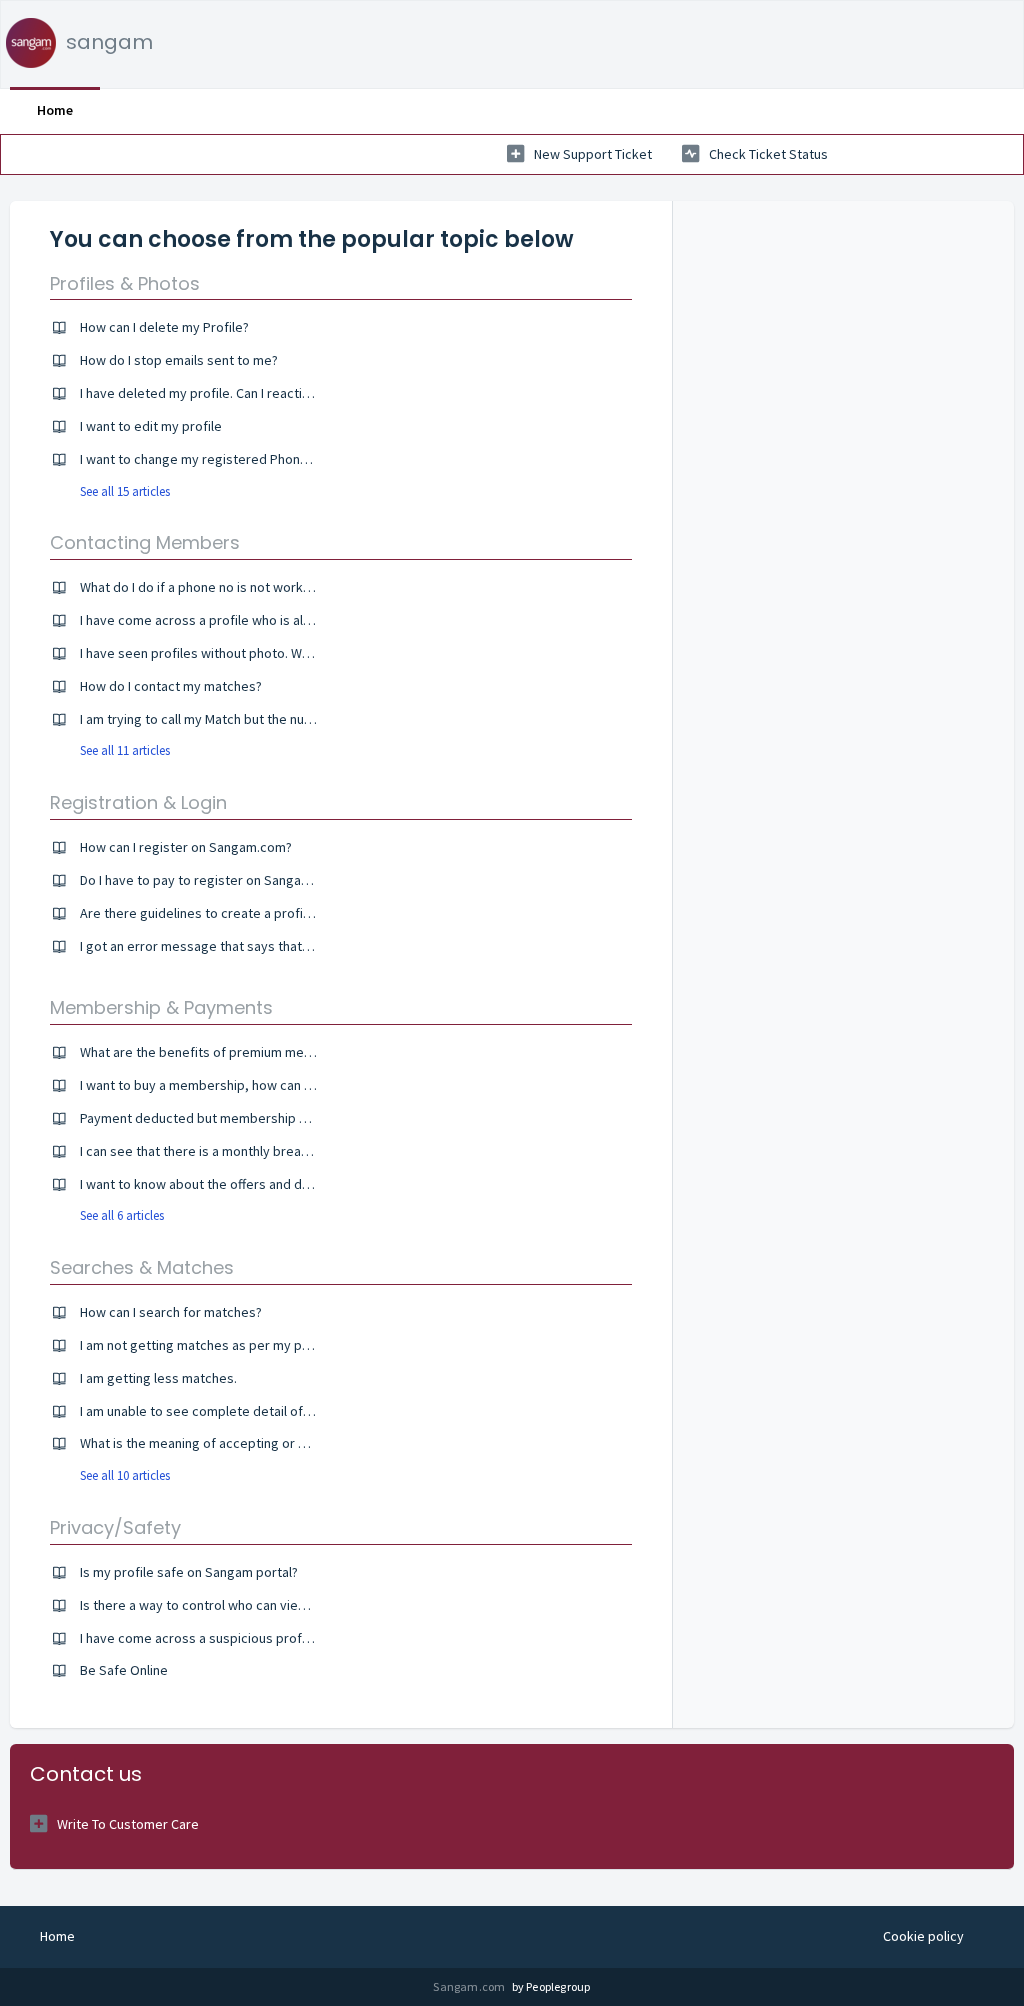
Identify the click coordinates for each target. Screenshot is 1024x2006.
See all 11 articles (125, 750)
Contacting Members (145, 542)
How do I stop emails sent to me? (179, 360)
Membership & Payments (161, 1007)
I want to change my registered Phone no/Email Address (248, 459)
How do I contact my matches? (171, 686)
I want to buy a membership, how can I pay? (209, 1085)
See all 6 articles (122, 1215)
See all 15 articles (125, 491)
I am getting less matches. (158, 1378)
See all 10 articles (125, 1475)
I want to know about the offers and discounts (216, 1184)
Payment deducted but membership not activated (229, 1118)
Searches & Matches (142, 1267)
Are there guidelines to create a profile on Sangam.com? (249, 913)
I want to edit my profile (151, 426)
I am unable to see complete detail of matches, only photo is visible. (283, 1411)
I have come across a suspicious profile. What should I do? (253, 1638)
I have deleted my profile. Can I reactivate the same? (237, 393)
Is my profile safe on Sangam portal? (189, 1572)
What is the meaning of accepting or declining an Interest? (253, 1443)
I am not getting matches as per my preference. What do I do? (264, 1345)
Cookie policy (923, 1936)
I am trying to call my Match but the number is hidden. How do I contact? (292, 719)
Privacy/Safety (115, 1527)
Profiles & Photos (125, 283)
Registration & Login (138, 802)
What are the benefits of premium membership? (223, 1052)
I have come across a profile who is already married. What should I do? (289, 620)
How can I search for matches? (171, 1312)
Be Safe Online (124, 1670)
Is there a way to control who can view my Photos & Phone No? (266, 1605)
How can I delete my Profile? (164, 327)
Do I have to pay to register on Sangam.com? (213, 880)
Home (55, 110)
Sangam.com (470, 1986)
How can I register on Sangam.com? (186, 847)
